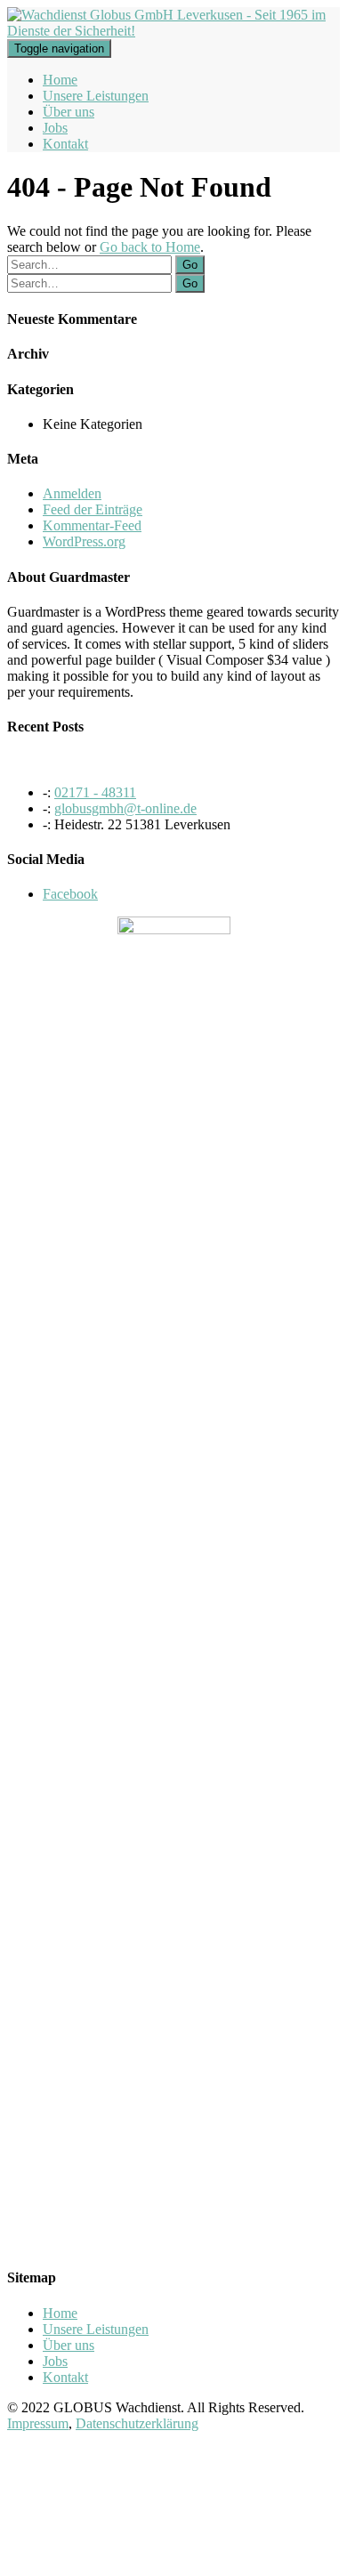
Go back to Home (150, 247)
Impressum (38, 2423)
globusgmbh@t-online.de (125, 808)
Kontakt (65, 144)
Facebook (70, 894)
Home (60, 80)
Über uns (69, 112)
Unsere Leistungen (96, 96)
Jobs (55, 128)
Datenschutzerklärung (137, 2423)
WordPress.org (84, 541)
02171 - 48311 (95, 792)
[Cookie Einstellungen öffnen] (141, 2560)
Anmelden (72, 493)
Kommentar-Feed (92, 525)
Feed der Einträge (93, 509)
